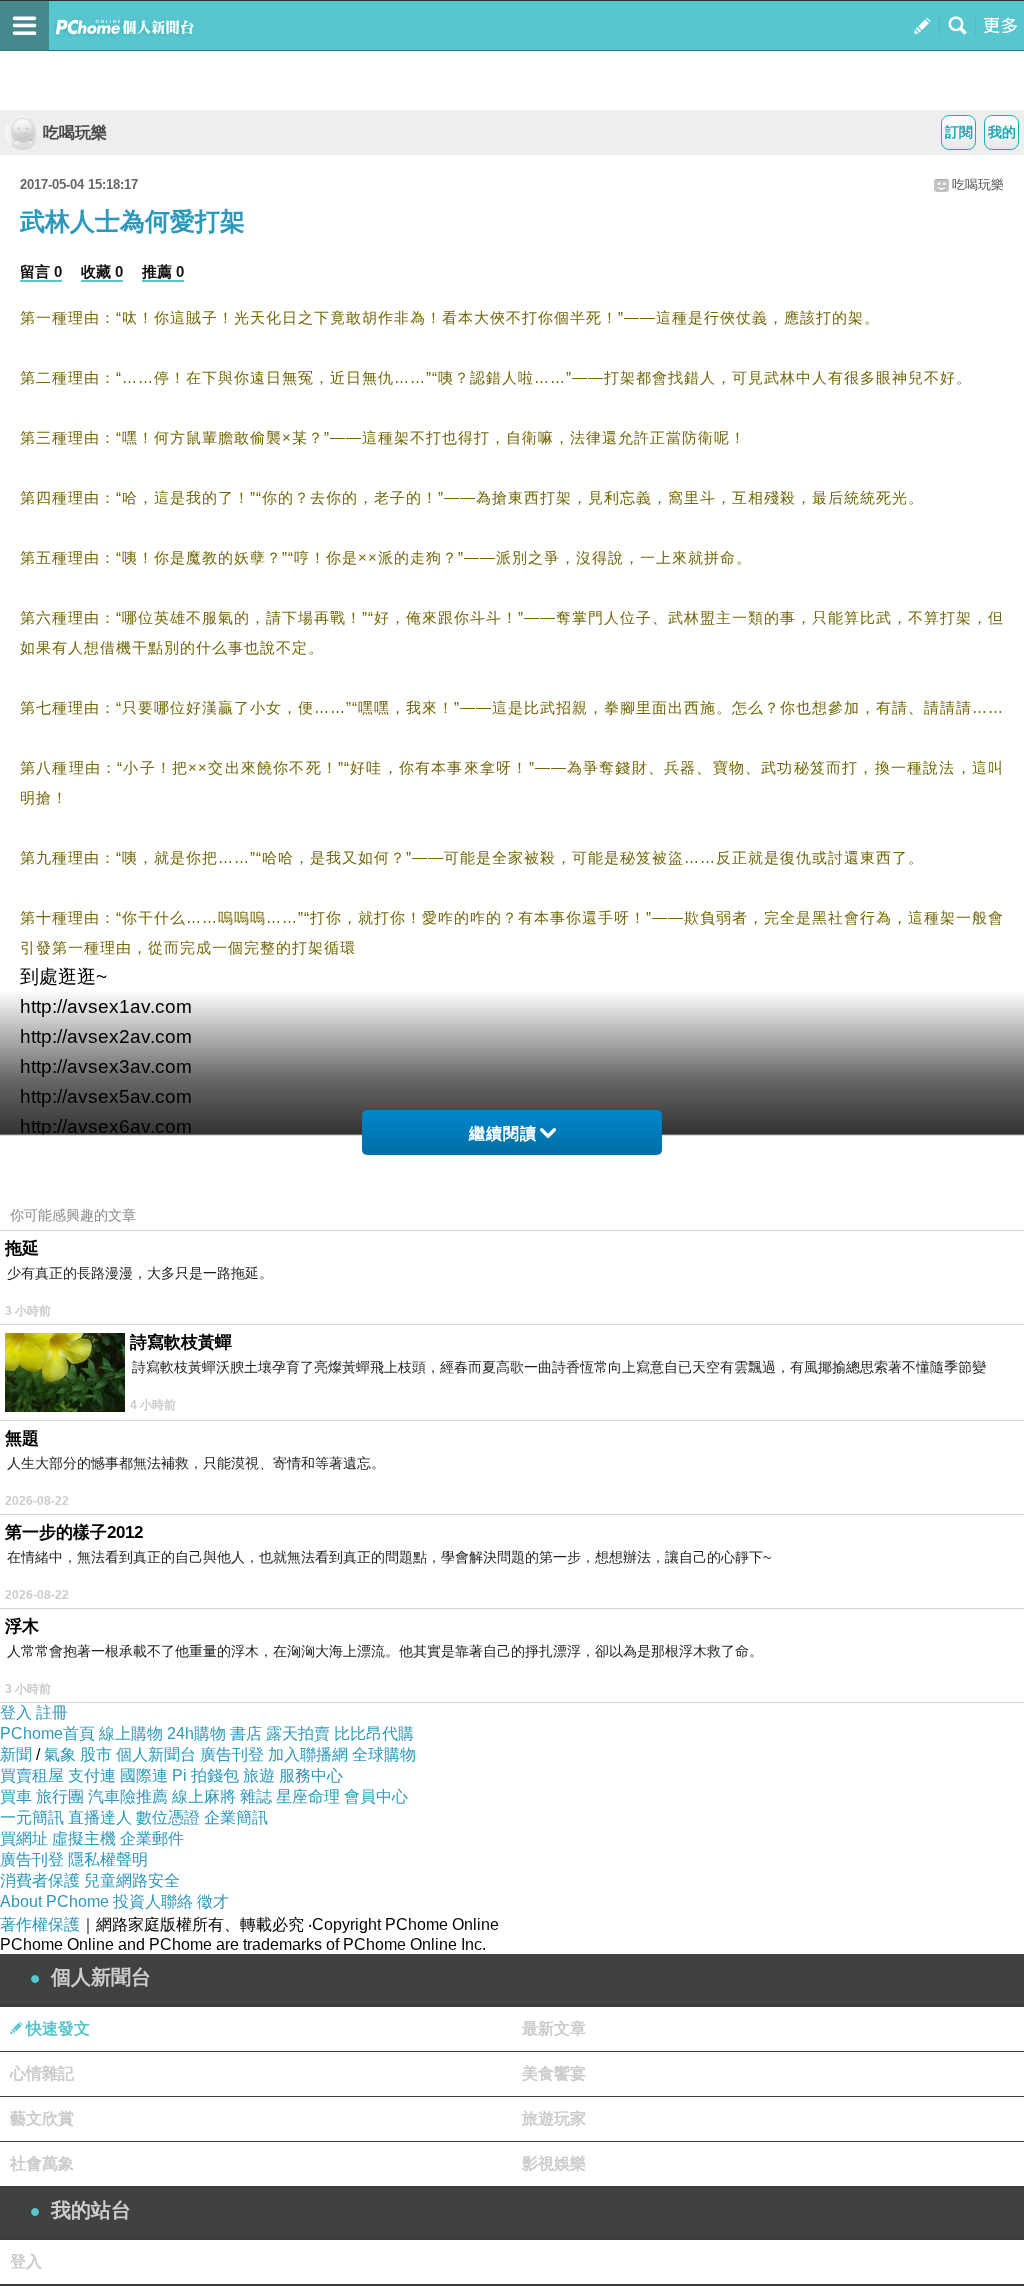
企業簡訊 (236, 1817)
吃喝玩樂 (75, 132)
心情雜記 (42, 2073)
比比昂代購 (374, 1733)
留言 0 (41, 271)
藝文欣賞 (42, 2118)
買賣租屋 (32, 1775)
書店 (246, 1733)
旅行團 (60, 1796)
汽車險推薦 (128, 1796)
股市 (96, 1754)
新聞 (16, 1754)
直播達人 (100, 1817)
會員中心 (376, 1796)
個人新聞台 (156, 1754)
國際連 (144, 1775)
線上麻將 (204, 1796)
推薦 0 (163, 271)
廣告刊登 (232, 1754)
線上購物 (131, 1733)
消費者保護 (40, 1880)
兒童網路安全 (132, 1880)
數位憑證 (168, 1817)
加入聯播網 (308, 1754)
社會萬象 (42, 2163)
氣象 (60, 1754)
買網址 (24, 1838)
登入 (16, 1712)
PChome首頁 (47, 1733)
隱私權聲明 (108, 1859)
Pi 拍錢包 (205, 1775)
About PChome (54, 1901)
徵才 (213, 1901)
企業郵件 (152, 1838)
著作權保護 (40, 1924)
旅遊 (259, 1775)
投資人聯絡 (153, 1901)
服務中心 (311, 1775)
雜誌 (256, 1796)
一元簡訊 (32, 1817)
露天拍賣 (298, 1733)
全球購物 (384, 1754)
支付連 (92, 1775)
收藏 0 (102, 271)
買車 (16, 1796)
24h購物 (196, 1733)
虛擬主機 (84, 1838)
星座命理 (308, 1796)
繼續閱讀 (503, 1133)
